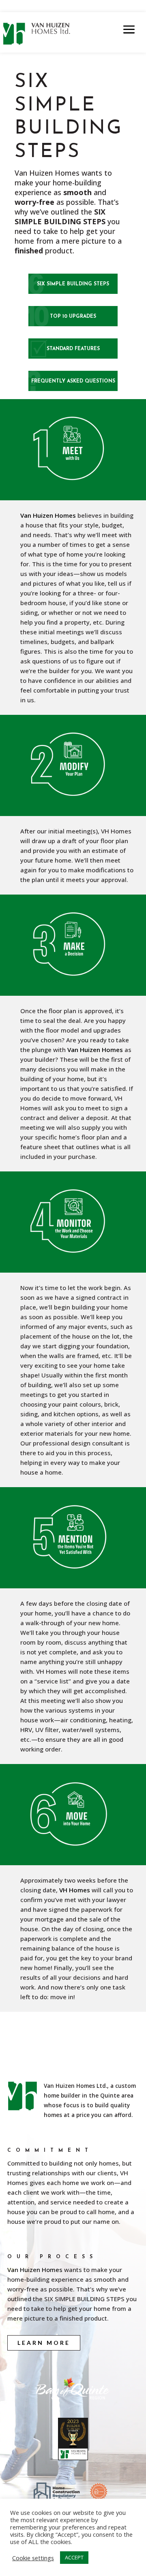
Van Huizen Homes (48, 515)
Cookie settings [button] (33, 2558)
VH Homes (75, 1890)
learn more (44, 2343)
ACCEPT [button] (74, 2557)
